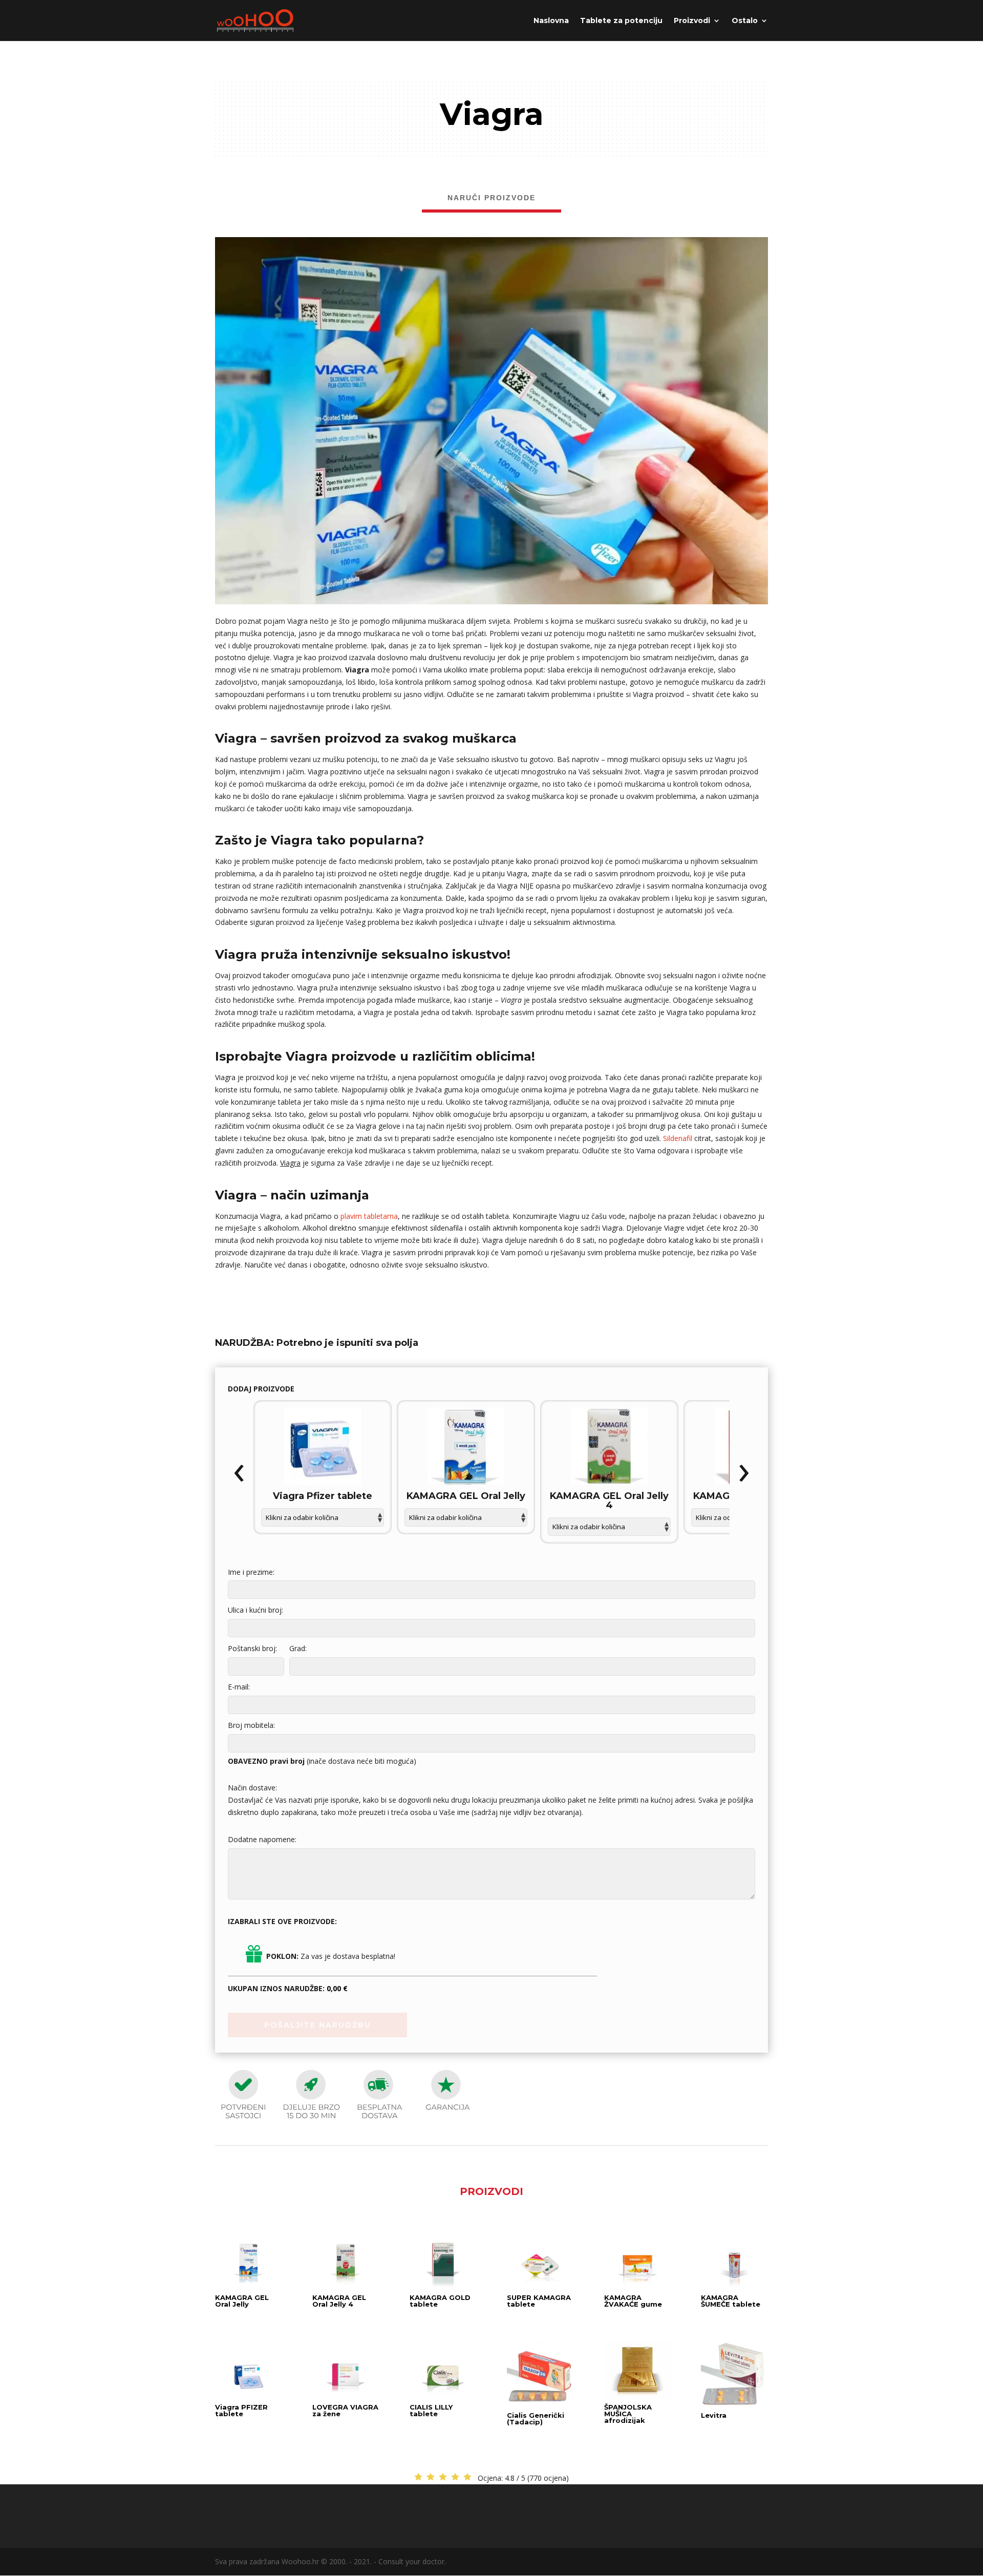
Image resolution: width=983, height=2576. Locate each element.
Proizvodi (692, 21)
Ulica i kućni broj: (255, 1610)
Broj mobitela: (251, 1725)
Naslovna (551, 21)
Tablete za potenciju (621, 21)
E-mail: (239, 1687)
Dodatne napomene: (262, 1839)
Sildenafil (678, 1138)
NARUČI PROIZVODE (491, 198)
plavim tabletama (369, 1216)
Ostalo (745, 21)
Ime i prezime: (251, 1572)
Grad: (298, 1648)
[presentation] (239, 1473)
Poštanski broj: (252, 1648)
